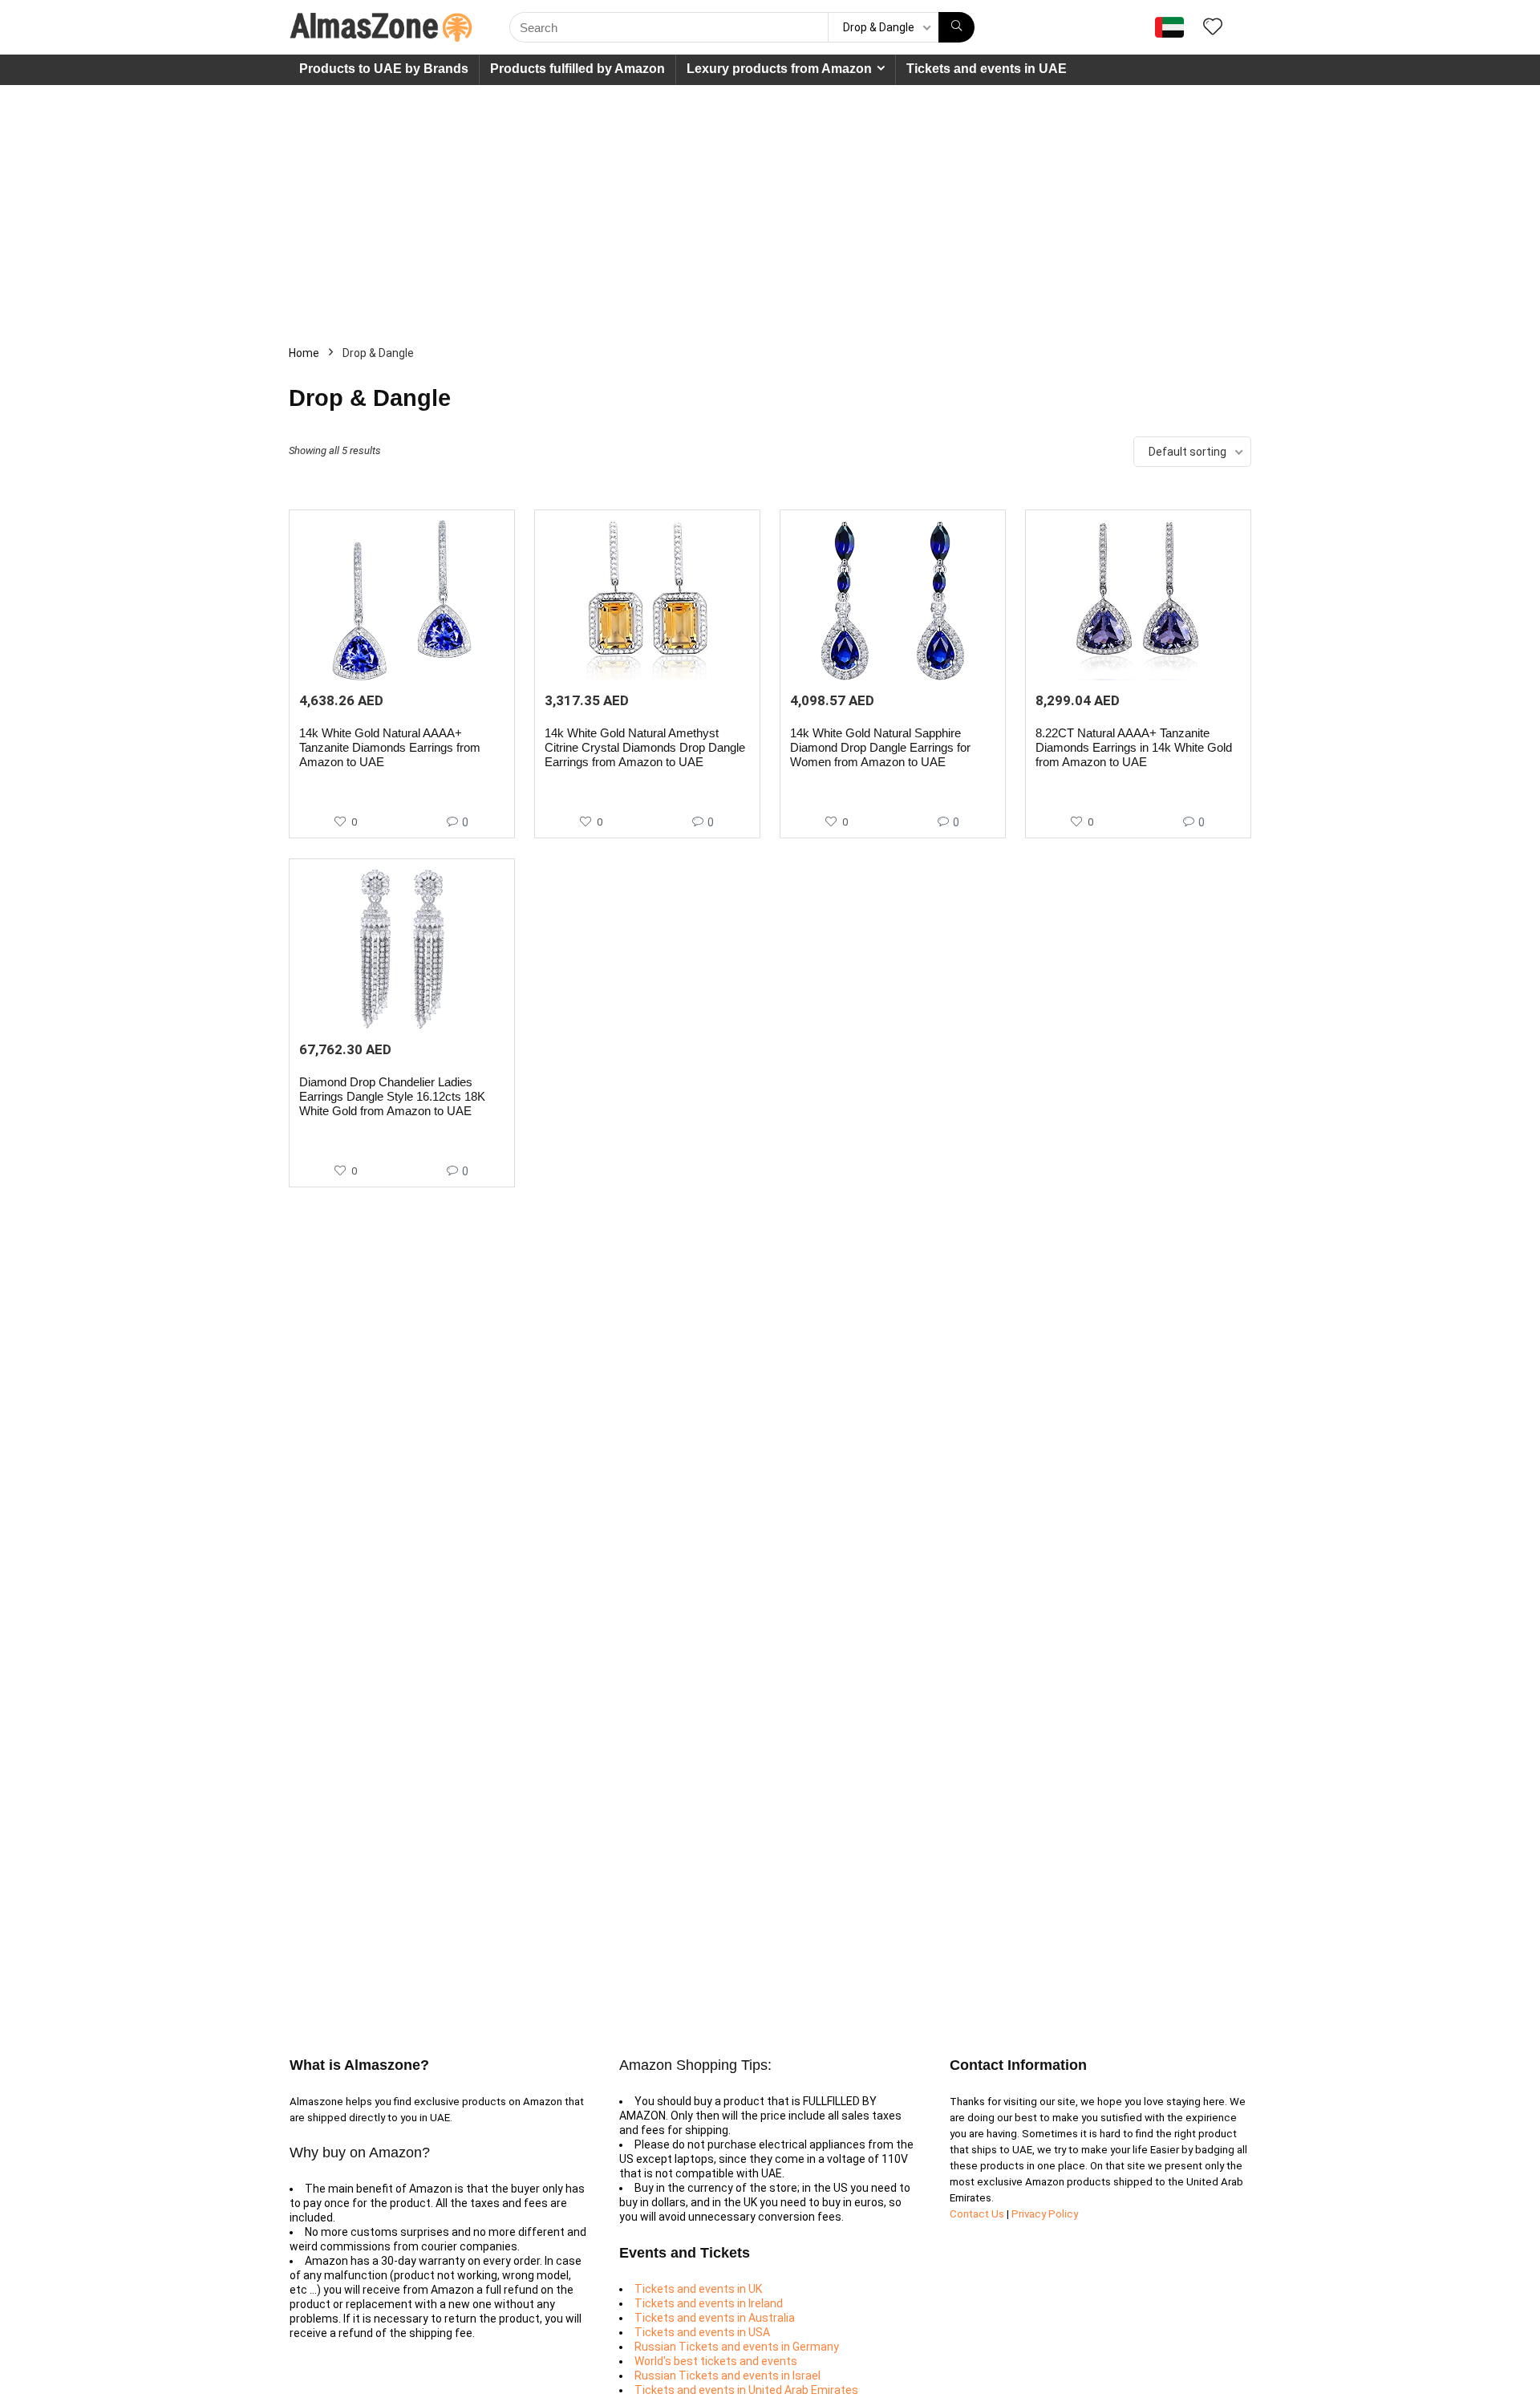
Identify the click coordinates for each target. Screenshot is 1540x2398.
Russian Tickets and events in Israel (727, 2376)
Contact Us (978, 2214)
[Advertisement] (770, 205)
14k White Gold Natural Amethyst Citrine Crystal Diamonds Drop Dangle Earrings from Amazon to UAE (645, 747)
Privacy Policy (1045, 2214)
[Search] (956, 27)
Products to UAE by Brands (384, 69)
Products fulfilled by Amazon (577, 69)
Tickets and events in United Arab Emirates (746, 2390)
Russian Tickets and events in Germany (737, 2347)
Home (304, 353)
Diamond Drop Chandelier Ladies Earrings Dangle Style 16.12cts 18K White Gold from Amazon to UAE (392, 1096)
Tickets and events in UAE (987, 69)
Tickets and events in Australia (715, 2318)
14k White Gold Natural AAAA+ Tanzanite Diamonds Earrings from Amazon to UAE (390, 747)
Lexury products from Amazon (779, 69)
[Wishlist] (1213, 28)
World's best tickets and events (716, 2361)
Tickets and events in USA (702, 2332)
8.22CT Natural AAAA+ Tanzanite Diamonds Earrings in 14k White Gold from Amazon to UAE (1134, 747)
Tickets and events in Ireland (709, 2303)
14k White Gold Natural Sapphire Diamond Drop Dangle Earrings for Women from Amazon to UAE (880, 747)
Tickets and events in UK (698, 2289)
